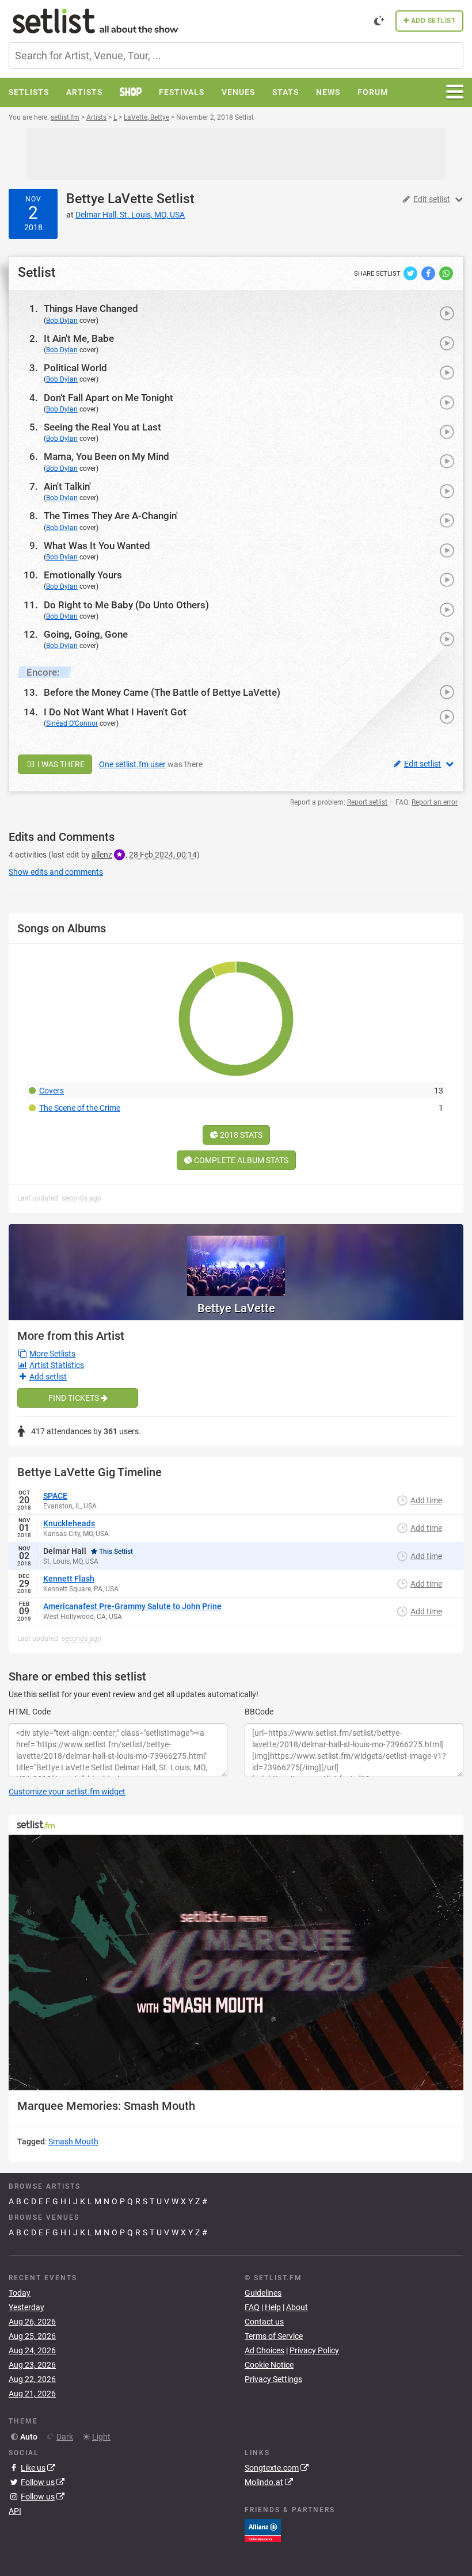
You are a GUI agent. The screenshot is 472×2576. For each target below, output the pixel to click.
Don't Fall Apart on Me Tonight (109, 398)
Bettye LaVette (110, 199)
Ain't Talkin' (67, 486)
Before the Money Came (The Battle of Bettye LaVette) (162, 692)
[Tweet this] (411, 273)
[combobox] (236, 56)
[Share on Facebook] (429, 273)
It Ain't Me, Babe (79, 338)
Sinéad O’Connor (72, 723)
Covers (52, 1091)
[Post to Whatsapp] (446, 273)
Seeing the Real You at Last (102, 427)
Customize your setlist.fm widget (67, 1792)
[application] (236, 1963)
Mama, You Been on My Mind (106, 456)
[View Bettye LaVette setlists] (236, 1260)
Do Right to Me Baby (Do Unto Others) (126, 605)
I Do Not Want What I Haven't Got (115, 712)
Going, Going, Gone (86, 634)
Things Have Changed (91, 308)
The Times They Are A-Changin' (111, 516)
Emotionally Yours (83, 575)
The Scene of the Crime (80, 1108)
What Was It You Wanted (97, 546)
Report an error (435, 802)
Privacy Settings (273, 2379)
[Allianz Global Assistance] (263, 2530)
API (15, 2511)
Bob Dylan (62, 321)
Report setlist (367, 802)
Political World (75, 368)
